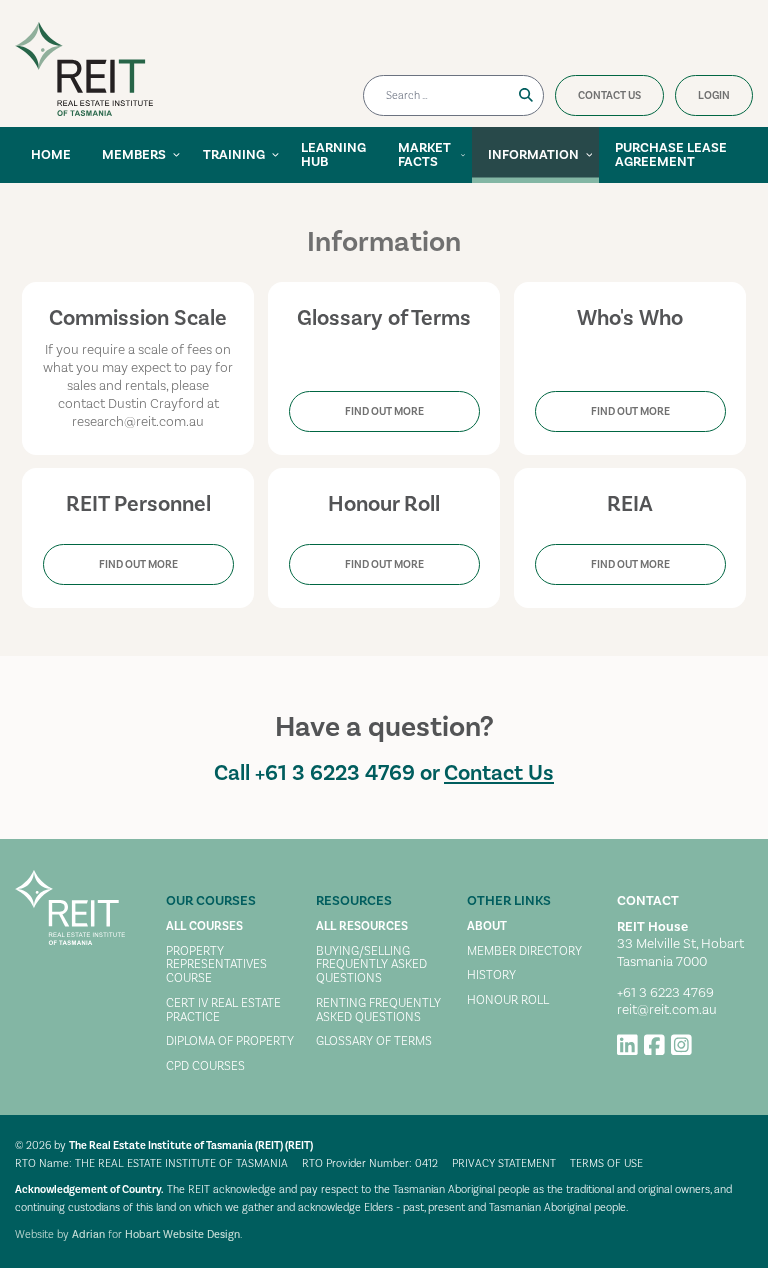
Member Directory (524, 952)
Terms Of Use (606, 1164)
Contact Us (609, 96)
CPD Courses (205, 1067)
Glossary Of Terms (374, 1042)
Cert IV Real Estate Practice (223, 1011)
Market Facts (424, 155)
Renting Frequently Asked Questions (378, 1011)
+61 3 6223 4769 (335, 773)
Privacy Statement (504, 1164)
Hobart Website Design (182, 1235)
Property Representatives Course (216, 965)
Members (134, 155)
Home (51, 155)
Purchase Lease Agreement (671, 155)
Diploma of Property (230, 1042)
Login (714, 96)
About (487, 927)
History (491, 976)
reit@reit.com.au (667, 1010)
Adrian (88, 1235)
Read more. (384, 283)
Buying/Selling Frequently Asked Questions (371, 965)
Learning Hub (333, 155)
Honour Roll (508, 1001)
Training (234, 155)
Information (533, 155)
